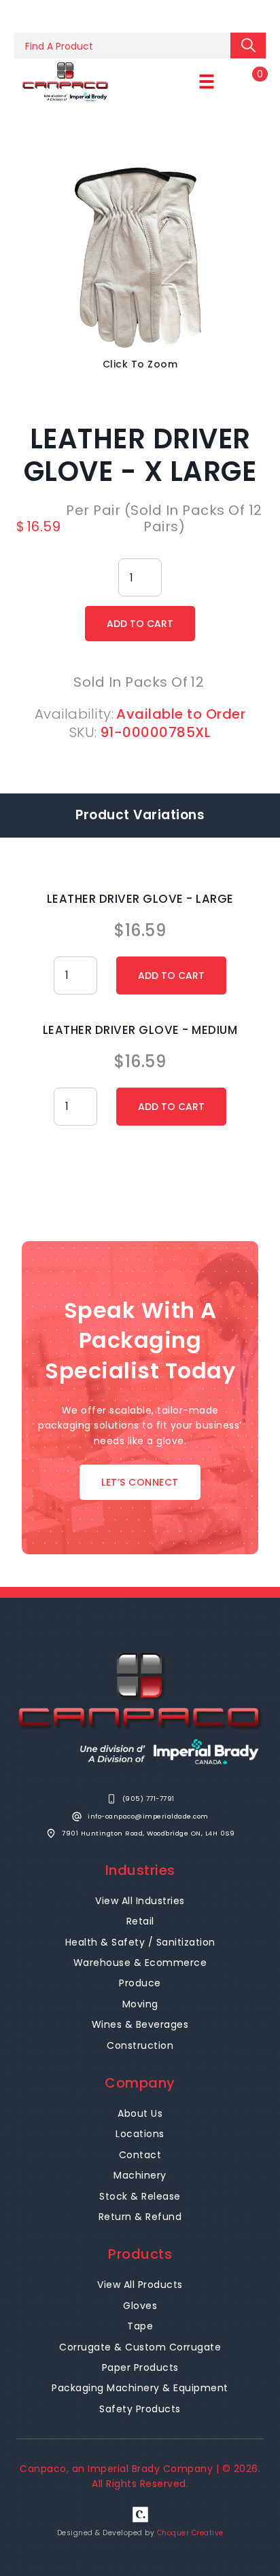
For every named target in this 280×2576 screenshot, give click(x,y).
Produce (140, 1983)
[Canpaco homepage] (65, 82)
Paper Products (140, 2367)
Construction (140, 2045)
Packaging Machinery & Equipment (140, 2388)
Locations (140, 2134)
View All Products (140, 2285)
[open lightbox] (140, 258)
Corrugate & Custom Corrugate (140, 2347)
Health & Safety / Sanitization (140, 1942)
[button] (207, 82)
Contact (140, 2155)
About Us (140, 2113)
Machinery (140, 2175)
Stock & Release (140, 2196)
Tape (140, 2326)
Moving (140, 2004)
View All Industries (140, 1901)
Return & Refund (140, 2217)
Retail (140, 1921)
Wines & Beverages (140, 2024)
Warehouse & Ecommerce (140, 1963)
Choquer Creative (190, 2533)
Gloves (140, 2306)
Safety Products (140, 2409)
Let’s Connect (140, 1482)
